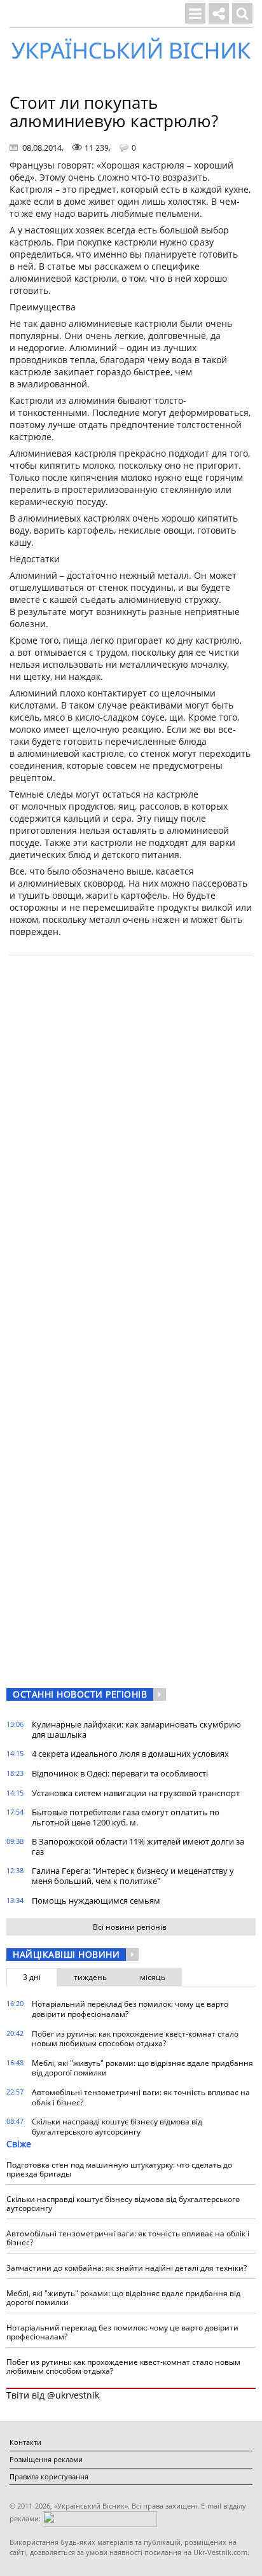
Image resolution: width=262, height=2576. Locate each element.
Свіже (19, 2144)
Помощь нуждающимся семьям (96, 1901)
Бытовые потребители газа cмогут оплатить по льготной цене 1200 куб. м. (126, 1817)
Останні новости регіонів (80, 1694)
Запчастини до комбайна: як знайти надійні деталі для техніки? (127, 2268)
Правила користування (49, 2476)
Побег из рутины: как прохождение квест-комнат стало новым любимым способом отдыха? (135, 2039)
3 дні (32, 1977)
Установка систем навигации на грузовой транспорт (136, 1793)
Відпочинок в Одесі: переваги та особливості (120, 1773)
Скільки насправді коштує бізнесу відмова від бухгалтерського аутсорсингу (117, 2127)
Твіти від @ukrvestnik (53, 2395)
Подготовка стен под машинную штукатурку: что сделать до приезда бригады (119, 2169)
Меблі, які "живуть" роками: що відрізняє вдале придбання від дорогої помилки (142, 2068)
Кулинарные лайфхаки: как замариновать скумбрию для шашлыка (136, 1729)
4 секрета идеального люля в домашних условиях (130, 1754)
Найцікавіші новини (66, 1954)
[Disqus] (131, 1127)
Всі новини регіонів (130, 1927)
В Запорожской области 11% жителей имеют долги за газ (138, 1846)
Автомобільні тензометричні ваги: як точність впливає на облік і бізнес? (141, 2097)
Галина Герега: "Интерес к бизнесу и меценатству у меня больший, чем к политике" (133, 1876)
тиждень (90, 1977)
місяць (153, 1977)
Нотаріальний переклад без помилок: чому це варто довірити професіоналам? (130, 2009)
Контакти (25, 2442)
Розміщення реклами (46, 2459)
